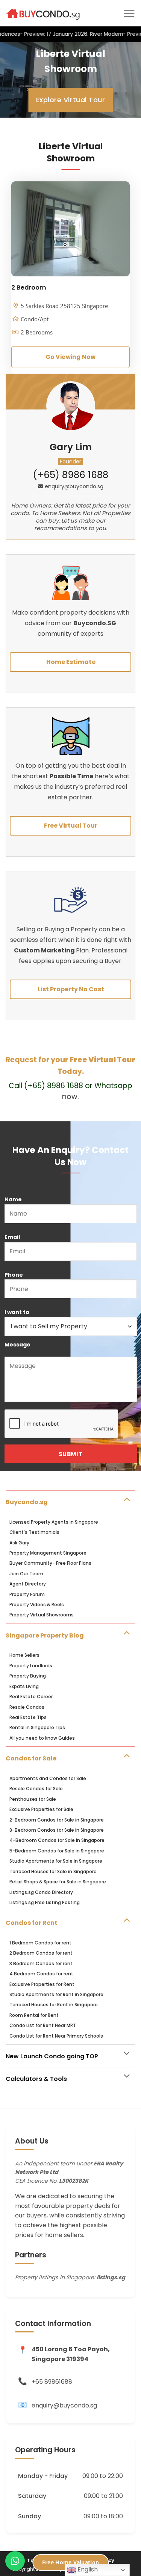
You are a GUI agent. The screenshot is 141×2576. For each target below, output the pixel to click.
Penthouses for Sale (33, 1799)
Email (12, 1237)
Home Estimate (71, 662)
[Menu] (129, 13)
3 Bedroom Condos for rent (41, 1963)
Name (13, 1199)
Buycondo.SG (95, 623)
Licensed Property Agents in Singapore (54, 1522)
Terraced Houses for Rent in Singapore (54, 2005)
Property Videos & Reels (37, 1605)
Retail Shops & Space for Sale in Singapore (58, 1882)
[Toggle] (127, 1499)
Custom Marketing (45, 950)
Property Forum (27, 1594)
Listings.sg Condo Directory (41, 1892)
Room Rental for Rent (34, 2015)
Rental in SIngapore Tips (37, 1727)
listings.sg (111, 2277)
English (87, 2569)
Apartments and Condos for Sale (48, 1778)
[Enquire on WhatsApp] (15, 2561)
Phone (14, 1275)
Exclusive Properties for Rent (42, 1984)
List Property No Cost (71, 989)
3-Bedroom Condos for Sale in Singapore (57, 1830)
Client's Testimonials (34, 1532)
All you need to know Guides (42, 1738)
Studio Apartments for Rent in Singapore (56, 1994)
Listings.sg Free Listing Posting (45, 1902)
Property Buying (28, 1676)
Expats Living (24, 1686)
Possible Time (71, 776)
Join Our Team (26, 1574)
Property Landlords (31, 1666)
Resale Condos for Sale (36, 1789)
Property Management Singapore (48, 1553)
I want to (17, 1312)
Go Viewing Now (70, 357)
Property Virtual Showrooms (42, 1615)
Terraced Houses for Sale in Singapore (53, 1871)
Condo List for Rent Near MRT (43, 2025)
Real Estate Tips (28, 1717)
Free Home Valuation (70, 2562)
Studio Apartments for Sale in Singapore (56, 1861)
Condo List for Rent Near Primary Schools (56, 2036)
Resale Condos (27, 1707)
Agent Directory (28, 1584)
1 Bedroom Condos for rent (40, 1943)
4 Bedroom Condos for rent (41, 1974)
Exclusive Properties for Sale (41, 1809)
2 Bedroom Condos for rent (41, 1953)
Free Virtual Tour (71, 826)
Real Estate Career (31, 1697)
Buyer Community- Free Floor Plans (50, 1563)
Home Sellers (24, 1655)
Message (17, 1345)
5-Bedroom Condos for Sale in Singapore (57, 1851)
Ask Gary (19, 1543)
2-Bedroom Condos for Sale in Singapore (57, 1820)
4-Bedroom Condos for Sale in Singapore (57, 1840)
